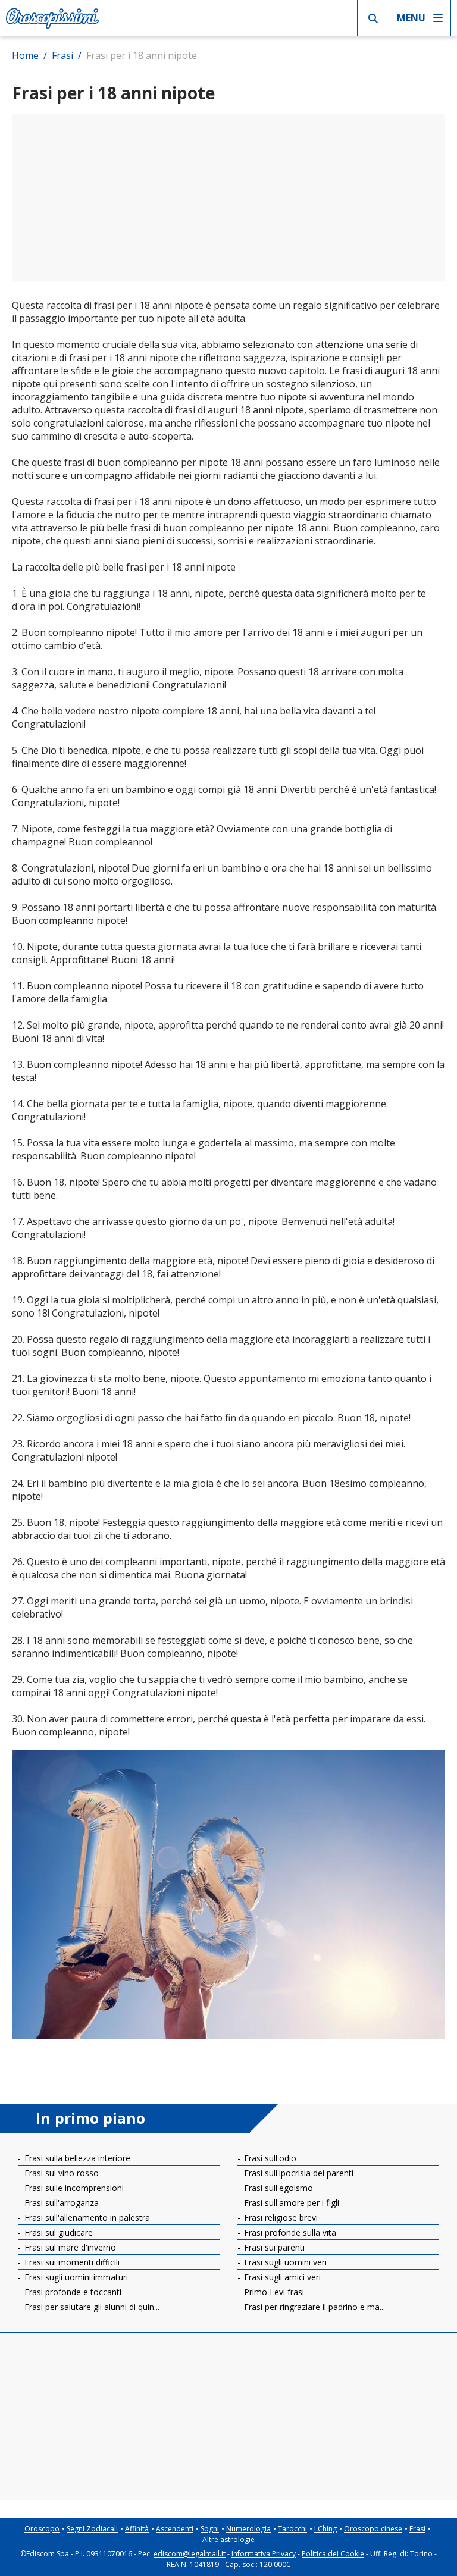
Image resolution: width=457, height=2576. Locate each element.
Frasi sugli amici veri (281, 2277)
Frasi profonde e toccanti (72, 2292)
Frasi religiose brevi (280, 2218)
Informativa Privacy (264, 2554)
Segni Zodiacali (92, 2529)
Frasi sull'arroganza (60, 2203)
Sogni (210, 2529)
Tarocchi (292, 2529)
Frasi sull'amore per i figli (290, 2203)
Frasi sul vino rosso (60, 2173)
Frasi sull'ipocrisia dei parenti (298, 2173)
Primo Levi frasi (273, 2292)
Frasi (417, 2529)
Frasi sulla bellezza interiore (76, 2158)
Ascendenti (175, 2529)
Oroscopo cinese (373, 2529)
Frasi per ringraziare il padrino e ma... (313, 2307)
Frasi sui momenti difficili (71, 2262)
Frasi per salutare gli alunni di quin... (91, 2307)
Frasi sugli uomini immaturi (75, 2277)
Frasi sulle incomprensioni (73, 2188)
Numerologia (248, 2529)
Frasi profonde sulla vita (289, 2232)
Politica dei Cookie (333, 2554)
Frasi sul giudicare (57, 2232)
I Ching (325, 2529)
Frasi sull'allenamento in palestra (86, 2218)
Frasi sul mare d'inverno (69, 2247)
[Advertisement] (228, 198)
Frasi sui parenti (273, 2247)
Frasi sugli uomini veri (284, 2262)
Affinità (137, 2529)
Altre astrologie (228, 2539)
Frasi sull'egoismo (277, 2188)
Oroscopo (42, 2529)
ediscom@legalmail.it (190, 2554)
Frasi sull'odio (269, 2158)
